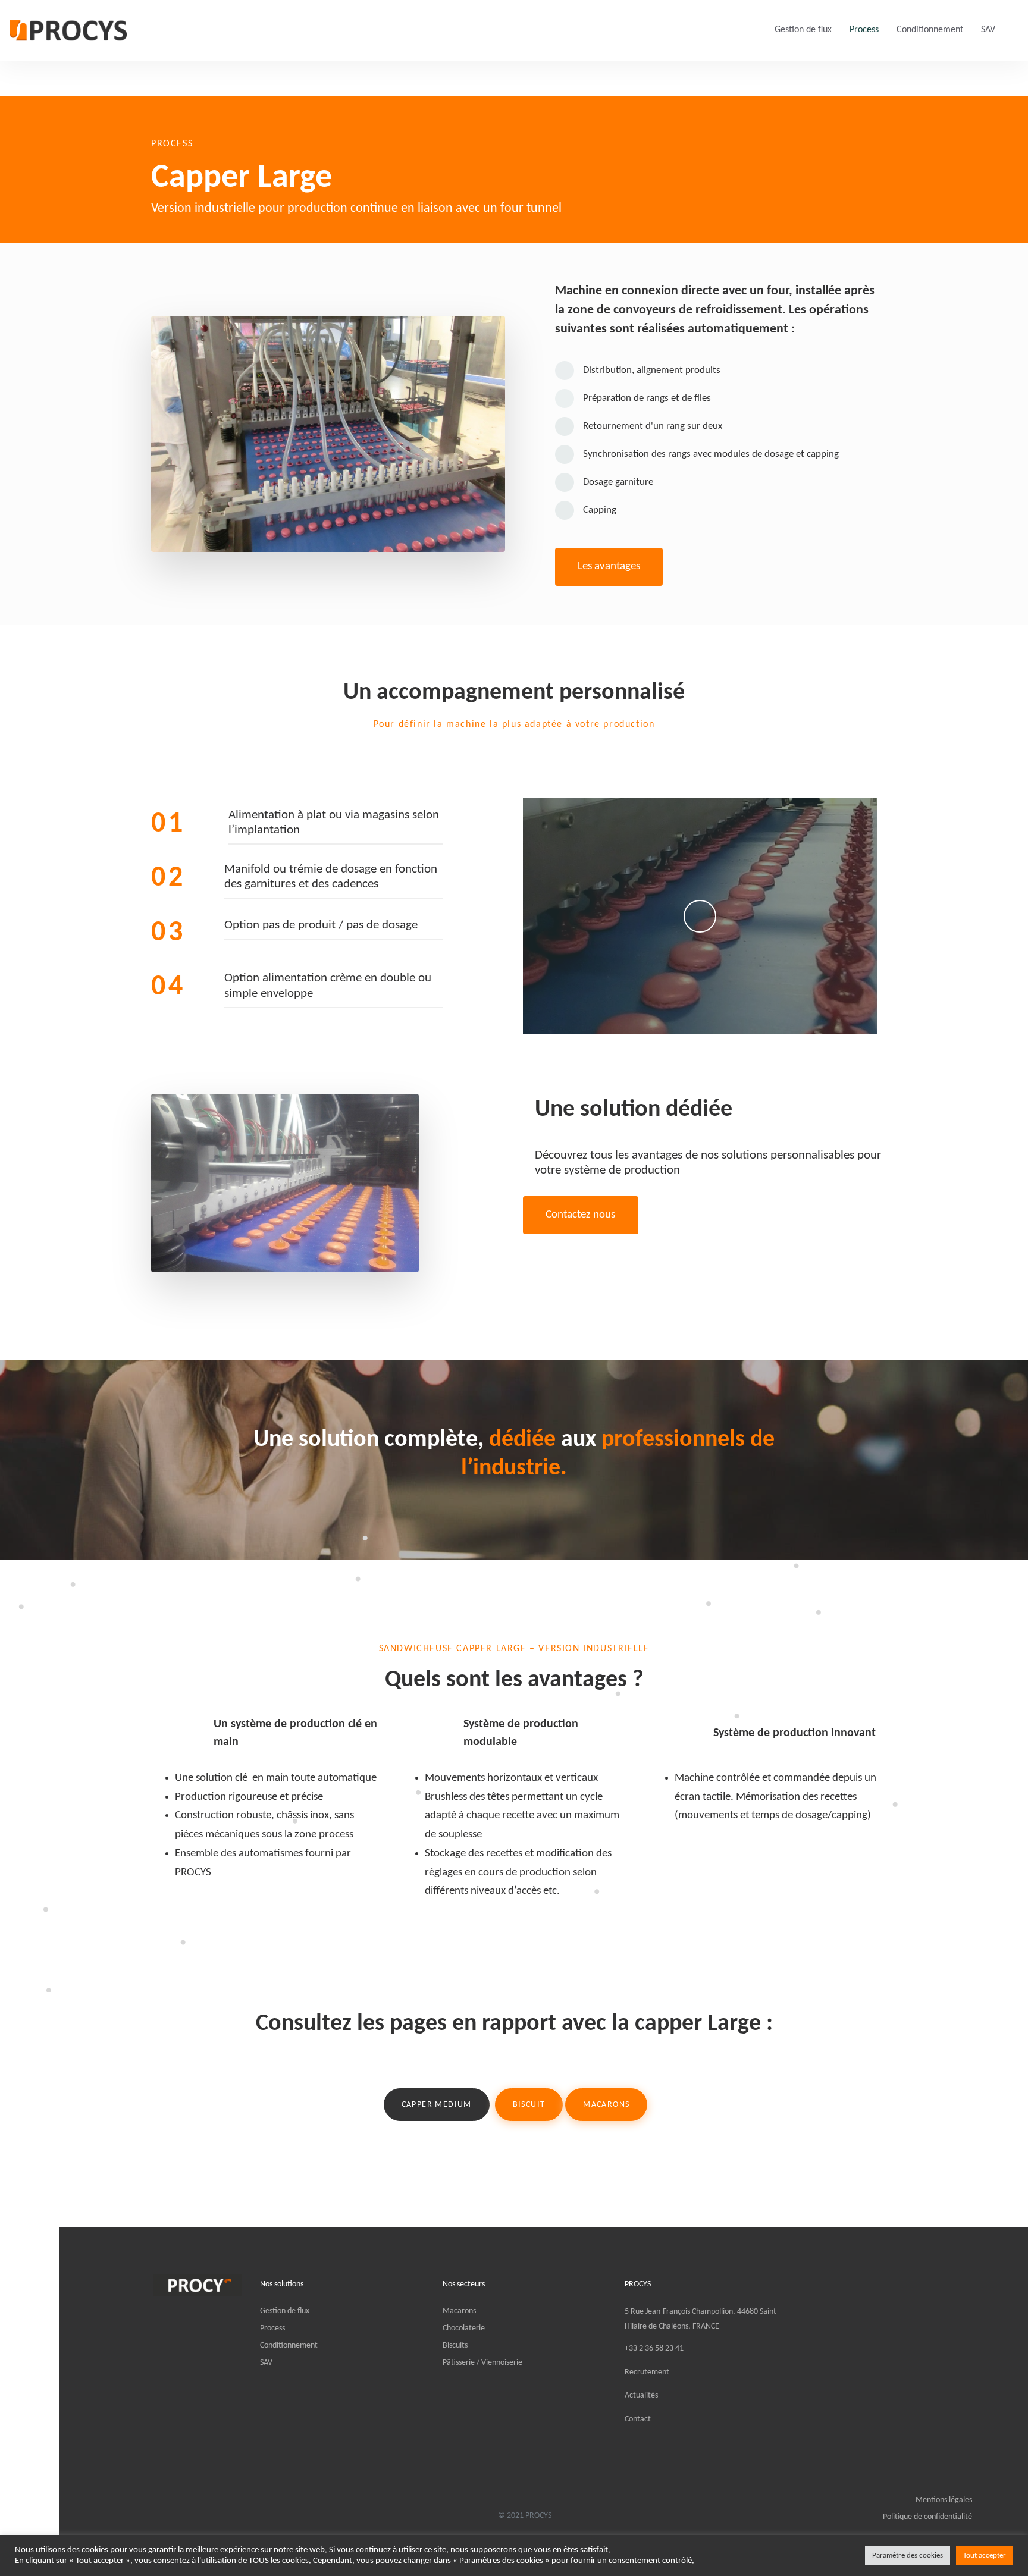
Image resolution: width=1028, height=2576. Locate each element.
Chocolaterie (464, 2328)
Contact (638, 2419)
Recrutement (647, 2372)
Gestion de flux (803, 30)
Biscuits (455, 2346)
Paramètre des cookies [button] (908, 2555)
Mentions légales (944, 2500)
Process (864, 30)
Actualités (641, 2395)
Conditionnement (930, 30)
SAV (988, 30)
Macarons (459, 2311)
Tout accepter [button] (985, 2555)
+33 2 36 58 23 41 (654, 2348)
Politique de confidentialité (927, 2517)
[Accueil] (198, 2285)
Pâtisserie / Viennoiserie (482, 2363)
